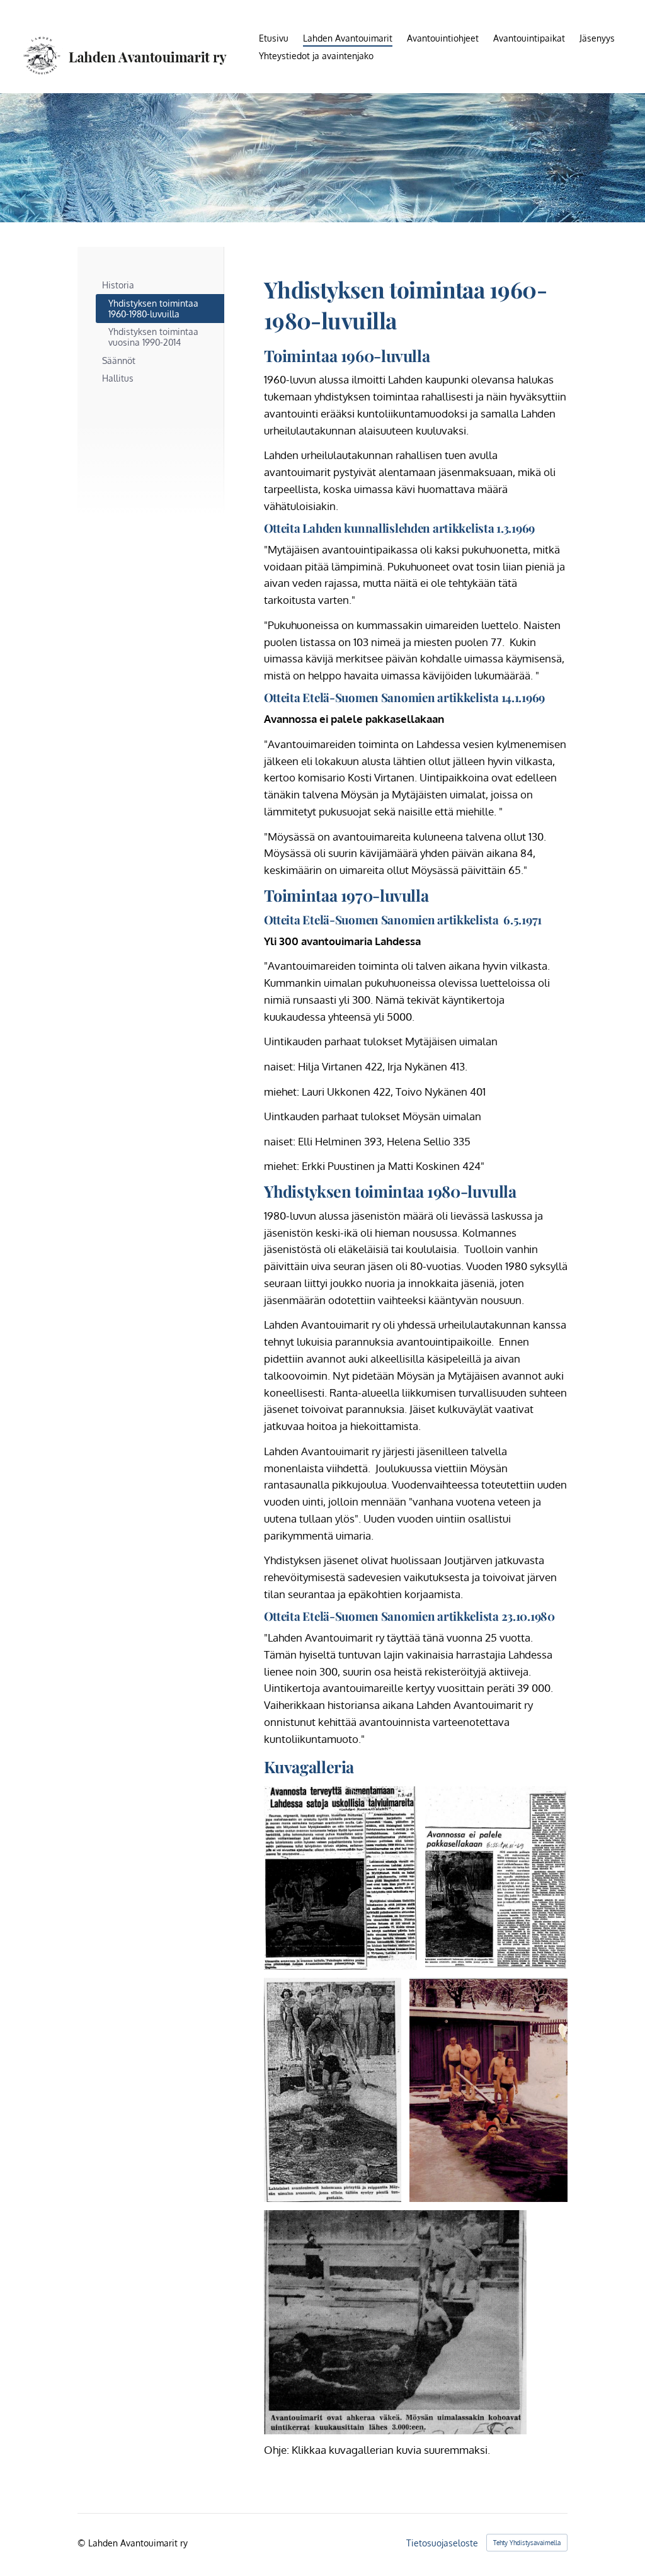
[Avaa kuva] (496, 1878)
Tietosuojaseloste (442, 2543)
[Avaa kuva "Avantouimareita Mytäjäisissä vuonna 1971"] (488, 2090)
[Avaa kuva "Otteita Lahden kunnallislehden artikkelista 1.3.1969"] (340, 1878)
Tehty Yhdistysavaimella (527, 2543)
